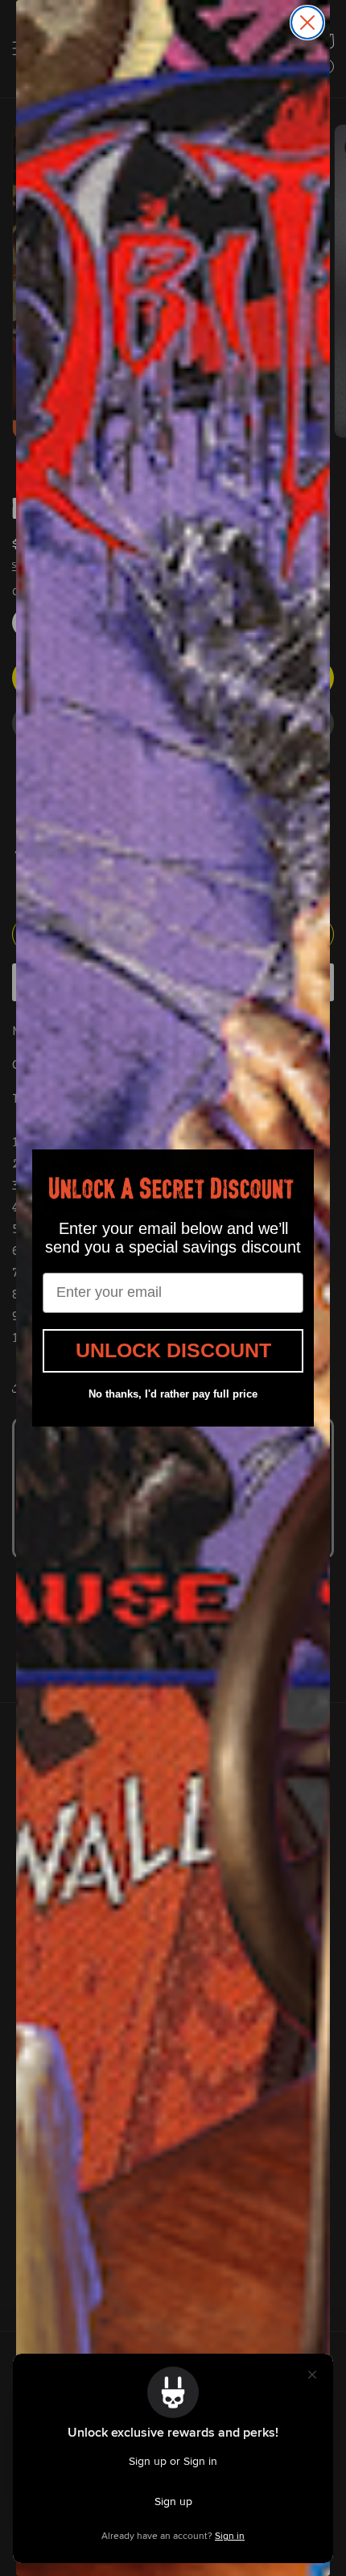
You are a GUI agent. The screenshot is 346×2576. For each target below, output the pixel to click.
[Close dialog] (307, 23)
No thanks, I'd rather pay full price (173, 1394)
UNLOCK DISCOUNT (173, 1350)
